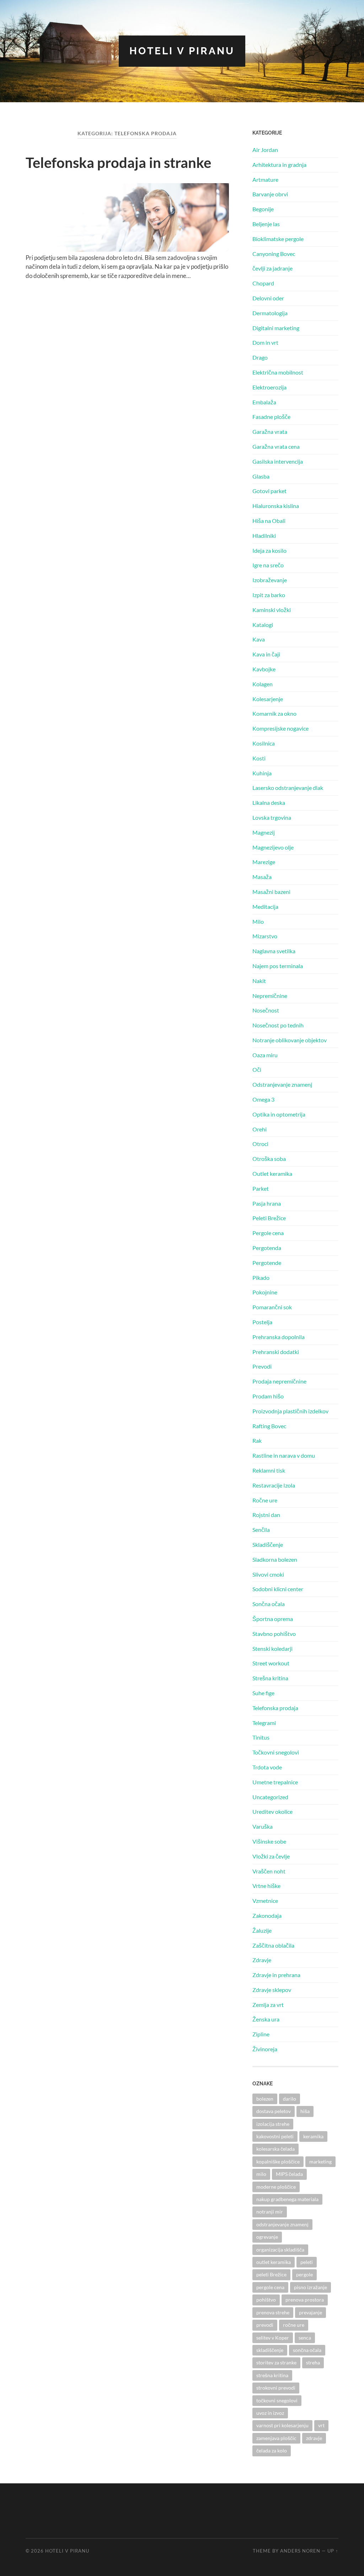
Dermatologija (270, 313)
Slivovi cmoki (268, 1574)
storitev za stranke (276, 2362)
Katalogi (263, 625)
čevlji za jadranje (272, 268)
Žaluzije (262, 1930)
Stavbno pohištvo (274, 1634)
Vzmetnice (265, 1901)
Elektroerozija (269, 387)
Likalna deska (269, 803)
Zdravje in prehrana (276, 1975)
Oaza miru (265, 1055)
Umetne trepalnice (275, 1782)
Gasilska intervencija (278, 461)
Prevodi (262, 1366)
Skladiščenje (268, 1544)
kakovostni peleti (275, 2136)
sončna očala (307, 2350)
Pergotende (267, 1263)
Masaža (262, 877)
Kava (259, 639)
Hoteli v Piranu (182, 51)
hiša (305, 2111)
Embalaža (264, 402)
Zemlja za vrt (268, 2005)
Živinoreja (265, 2049)
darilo (290, 2099)
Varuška (263, 1826)
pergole (304, 2274)
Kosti (259, 758)
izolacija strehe (273, 2124)
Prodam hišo (268, 1396)
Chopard (263, 283)
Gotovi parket (269, 491)
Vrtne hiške (266, 1886)
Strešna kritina (270, 1678)
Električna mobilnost (278, 372)
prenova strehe (273, 2312)
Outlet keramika (272, 1174)
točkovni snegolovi (277, 2400)
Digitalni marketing (276, 328)
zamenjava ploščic (276, 2438)
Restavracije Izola (274, 1485)
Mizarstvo (265, 936)
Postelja (262, 1322)
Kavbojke (264, 669)
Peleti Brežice (269, 1218)
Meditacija (265, 907)
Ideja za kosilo (269, 550)
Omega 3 (263, 1099)
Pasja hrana (267, 1203)
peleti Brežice (271, 2274)
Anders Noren (300, 2551)
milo (261, 2174)
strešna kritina (272, 2375)
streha (313, 2362)
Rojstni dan (266, 1515)
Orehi (259, 1129)
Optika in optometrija (279, 1114)
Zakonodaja (267, 1915)
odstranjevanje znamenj (282, 2224)
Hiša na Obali (269, 521)
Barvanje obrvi (270, 194)
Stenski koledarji (272, 1649)
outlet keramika (274, 2262)
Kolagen (263, 684)
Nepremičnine (270, 996)
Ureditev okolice (272, 1811)
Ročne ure (265, 1500)
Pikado (261, 1278)
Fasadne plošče (271, 417)
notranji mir (270, 2212)
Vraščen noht (269, 1871)
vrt (321, 2425)
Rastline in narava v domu (284, 1455)
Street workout (271, 1663)
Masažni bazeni (271, 892)
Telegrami (264, 1723)
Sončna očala (269, 1604)
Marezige (264, 862)
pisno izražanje (311, 2287)
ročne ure (294, 2325)
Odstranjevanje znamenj (282, 1084)
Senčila (261, 1530)
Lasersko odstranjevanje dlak (288, 788)
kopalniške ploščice (278, 2162)
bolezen (265, 2099)
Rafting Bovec (269, 1426)
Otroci (260, 1144)
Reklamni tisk (269, 1470)
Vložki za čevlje (271, 1856)
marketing (320, 2162)
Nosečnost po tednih (278, 1025)
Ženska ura (266, 2019)
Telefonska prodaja (275, 1708)
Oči (257, 1069)
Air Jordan (265, 150)
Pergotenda (267, 1248)
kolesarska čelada (275, 2149)
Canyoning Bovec (274, 254)
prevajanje (311, 2312)
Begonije (263, 209)
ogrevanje (267, 2237)
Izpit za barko (269, 595)
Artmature (265, 179)
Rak (257, 1440)
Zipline (261, 2034)
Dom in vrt (265, 342)
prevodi (265, 2325)
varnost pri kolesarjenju (282, 2425)
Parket (261, 1188)
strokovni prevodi (276, 2388)
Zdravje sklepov (272, 1990)
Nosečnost (266, 1010)
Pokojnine (265, 1292)
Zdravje (262, 1960)
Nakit (259, 981)
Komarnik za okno (274, 713)
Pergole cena (268, 1233)
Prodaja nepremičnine (279, 1381)
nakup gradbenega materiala (287, 2199)
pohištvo (266, 2300)
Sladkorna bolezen (275, 1559)
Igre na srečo (268, 565)
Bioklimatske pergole (278, 239)
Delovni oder (268, 298)
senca (305, 2338)
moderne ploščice (276, 2187)
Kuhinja (262, 773)
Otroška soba (269, 1159)
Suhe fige (263, 1693)
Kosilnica (264, 743)
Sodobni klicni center (278, 1589)
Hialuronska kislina (276, 506)
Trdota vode (267, 1767)
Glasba (261, 476)
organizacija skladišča (280, 2250)
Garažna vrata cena (276, 446)
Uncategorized (270, 1797)
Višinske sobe (269, 1841)
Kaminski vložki (272, 610)
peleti (307, 2262)
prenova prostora (305, 2300)
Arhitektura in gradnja (279, 165)
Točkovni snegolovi (276, 1752)
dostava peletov (274, 2111)
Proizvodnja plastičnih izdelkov (290, 1411)
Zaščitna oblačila (273, 1945)
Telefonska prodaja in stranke (118, 163)
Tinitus (261, 1737)
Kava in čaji (266, 654)
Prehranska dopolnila (279, 1337)
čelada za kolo (272, 2451)
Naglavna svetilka (274, 951)
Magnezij (264, 832)
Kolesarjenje (268, 699)
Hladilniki (264, 536)
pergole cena (270, 2287)
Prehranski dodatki (276, 1352)
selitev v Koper (273, 2338)
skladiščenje (270, 2350)
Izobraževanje (270, 580)
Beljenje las (266, 224)
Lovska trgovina (272, 817)
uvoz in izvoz (270, 2413)
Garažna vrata (270, 432)
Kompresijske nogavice (280, 728)
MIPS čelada (289, 2174)
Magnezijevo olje (273, 847)
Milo (258, 921)
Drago (260, 357)
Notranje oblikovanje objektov (290, 1040)
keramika (313, 2136)
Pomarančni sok (272, 1307)
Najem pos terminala (278, 966)
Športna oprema (273, 1619)
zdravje (314, 2438)
